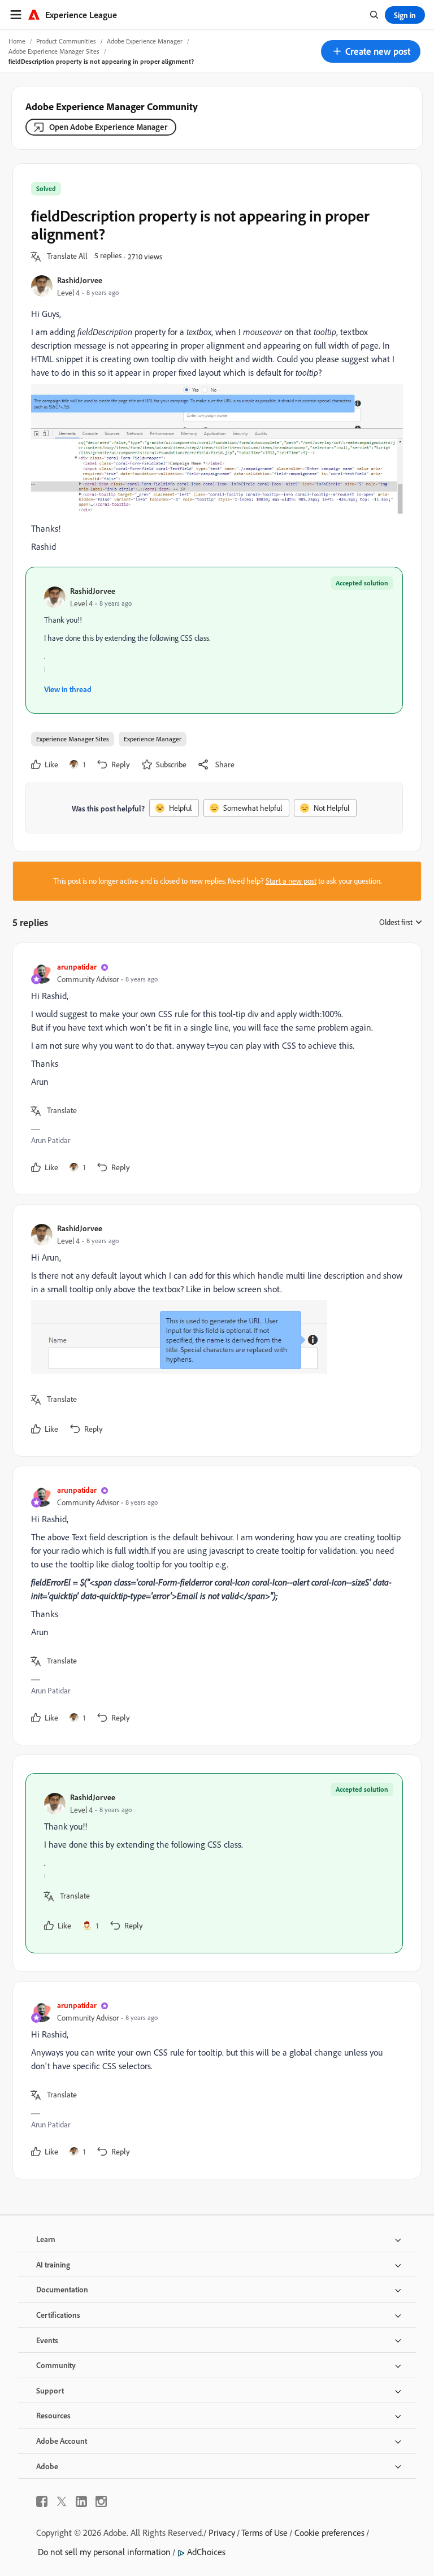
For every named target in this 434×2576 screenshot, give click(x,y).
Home (17, 41)
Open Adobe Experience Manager (108, 127)
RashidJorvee (80, 280)
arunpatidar (77, 966)
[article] (214, 1069)
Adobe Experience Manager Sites (54, 51)
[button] (371, 51)
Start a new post (291, 881)
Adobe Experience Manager (145, 41)
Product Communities (66, 41)
